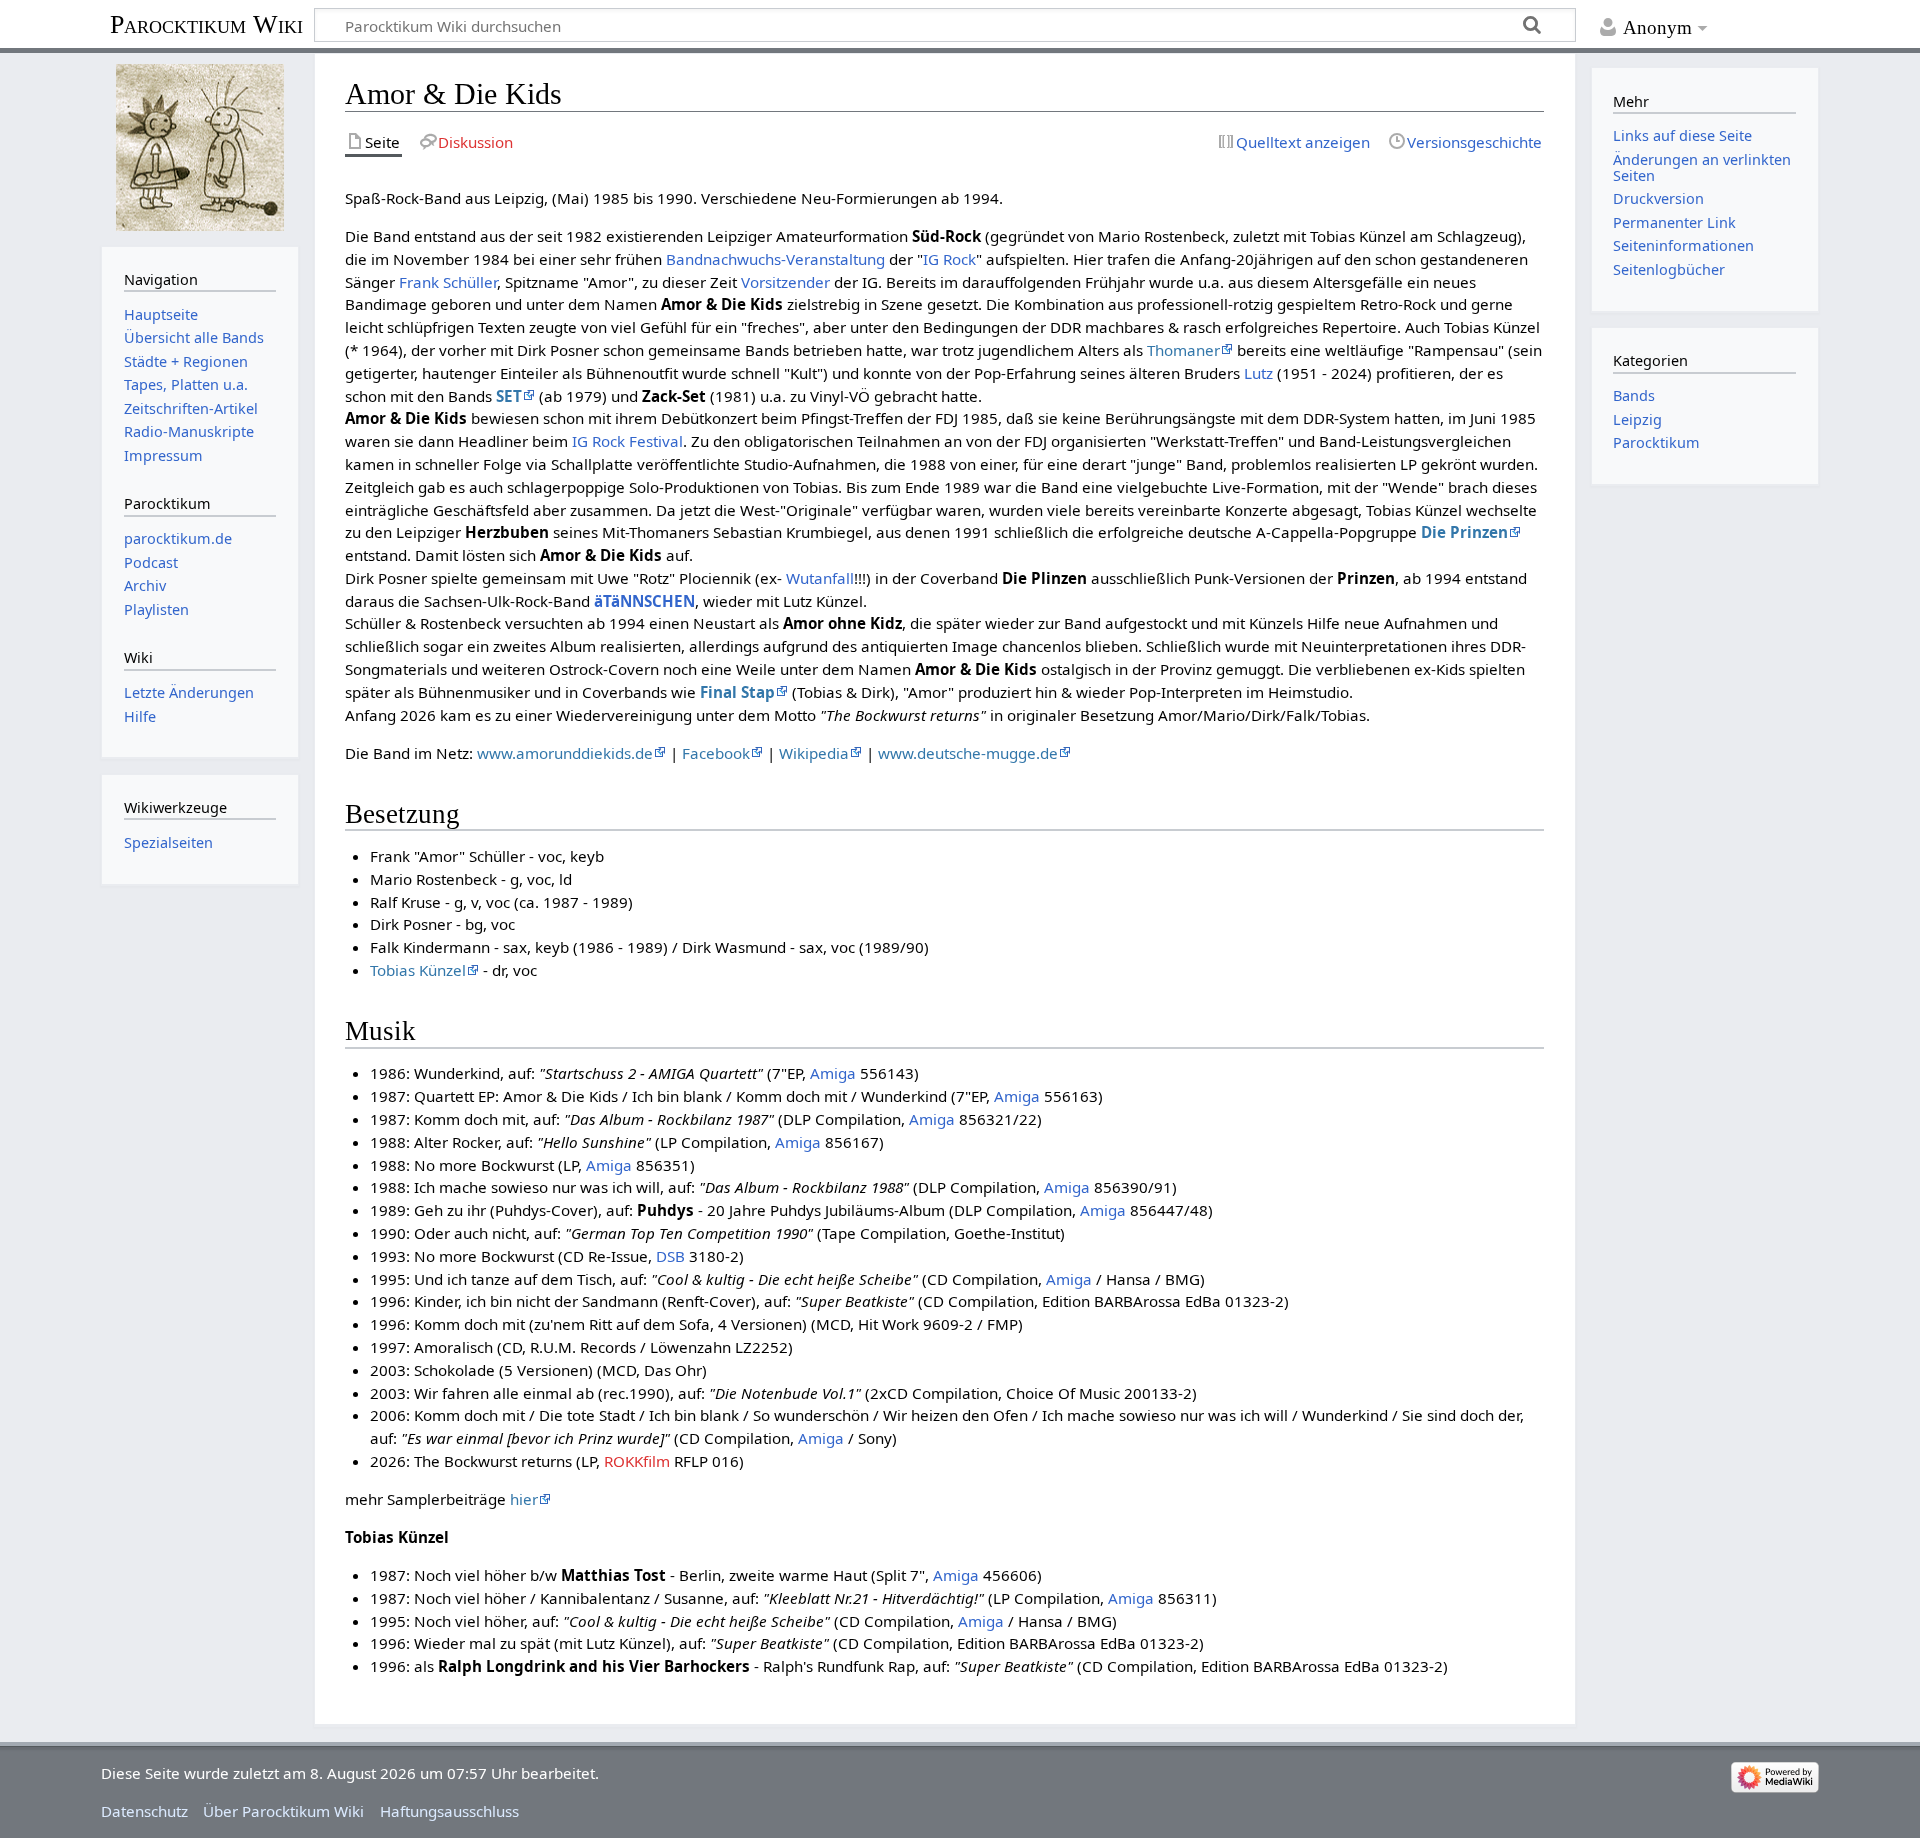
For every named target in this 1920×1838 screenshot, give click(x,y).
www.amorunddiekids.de (565, 753)
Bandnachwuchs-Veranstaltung (775, 259)
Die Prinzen (1464, 532)
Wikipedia (814, 753)
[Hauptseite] (199, 147)
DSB (670, 1256)
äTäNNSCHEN (644, 601)
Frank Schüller (448, 282)
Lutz (1258, 373)
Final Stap (737, 692)
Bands (1634, 395)
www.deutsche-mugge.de (968, 753)
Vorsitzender (785, 282)
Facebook (716, 753)
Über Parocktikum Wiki (283, 1811)
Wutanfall (820, 578)
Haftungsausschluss (449, 1811)
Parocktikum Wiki (206, 23)
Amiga (833, 1073)
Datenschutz (144, 1811)
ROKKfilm (637, 1461)
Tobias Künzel (418, 970)
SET (509, 396)
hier (524, 1499)
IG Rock (949, 259)
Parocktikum (1656, 442)
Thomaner (1183, 350)
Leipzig (1637, 419)
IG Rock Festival (627, 441)
